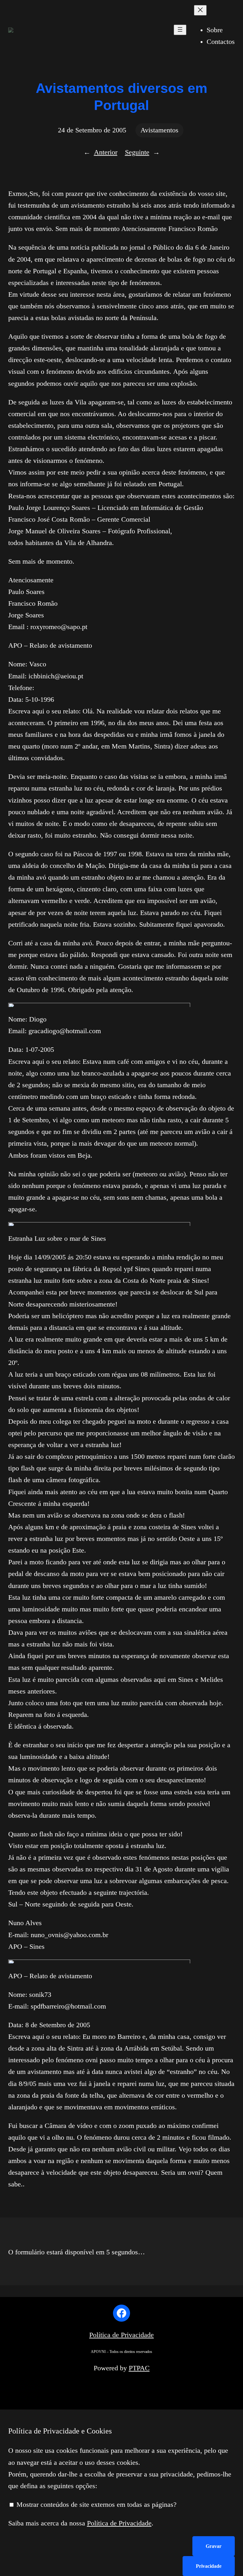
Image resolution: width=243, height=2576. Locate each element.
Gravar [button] (214, 2546)
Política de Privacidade (121, 2335)
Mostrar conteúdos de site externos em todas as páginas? (96, 2505)
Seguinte (137, 152)
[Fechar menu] (200, 10)
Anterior (106, 152)
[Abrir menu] (180, 30)
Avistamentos (159, 130)
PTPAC (139, 2368)
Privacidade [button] (209, 2566)
